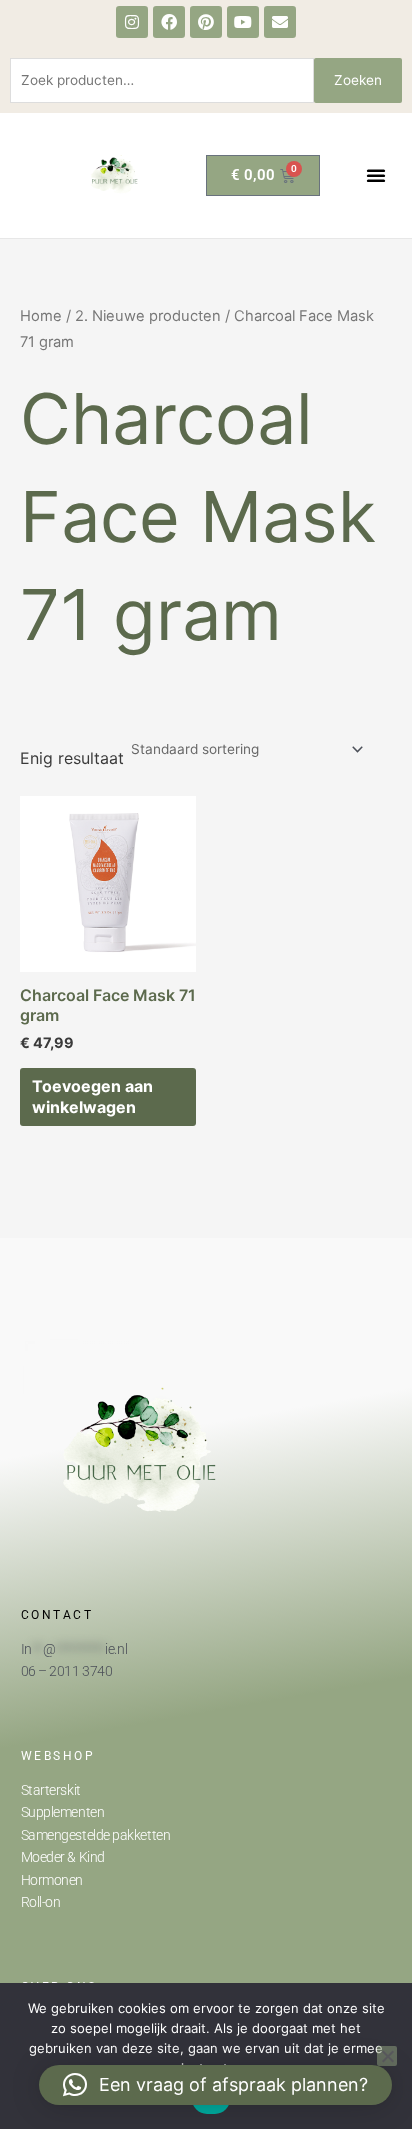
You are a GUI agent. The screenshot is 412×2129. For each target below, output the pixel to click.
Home (41, 316)
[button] (376, 175)
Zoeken (358, 80)
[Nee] (387, 2056)
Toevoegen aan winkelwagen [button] (92, 1096)
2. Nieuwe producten (148, 316)
